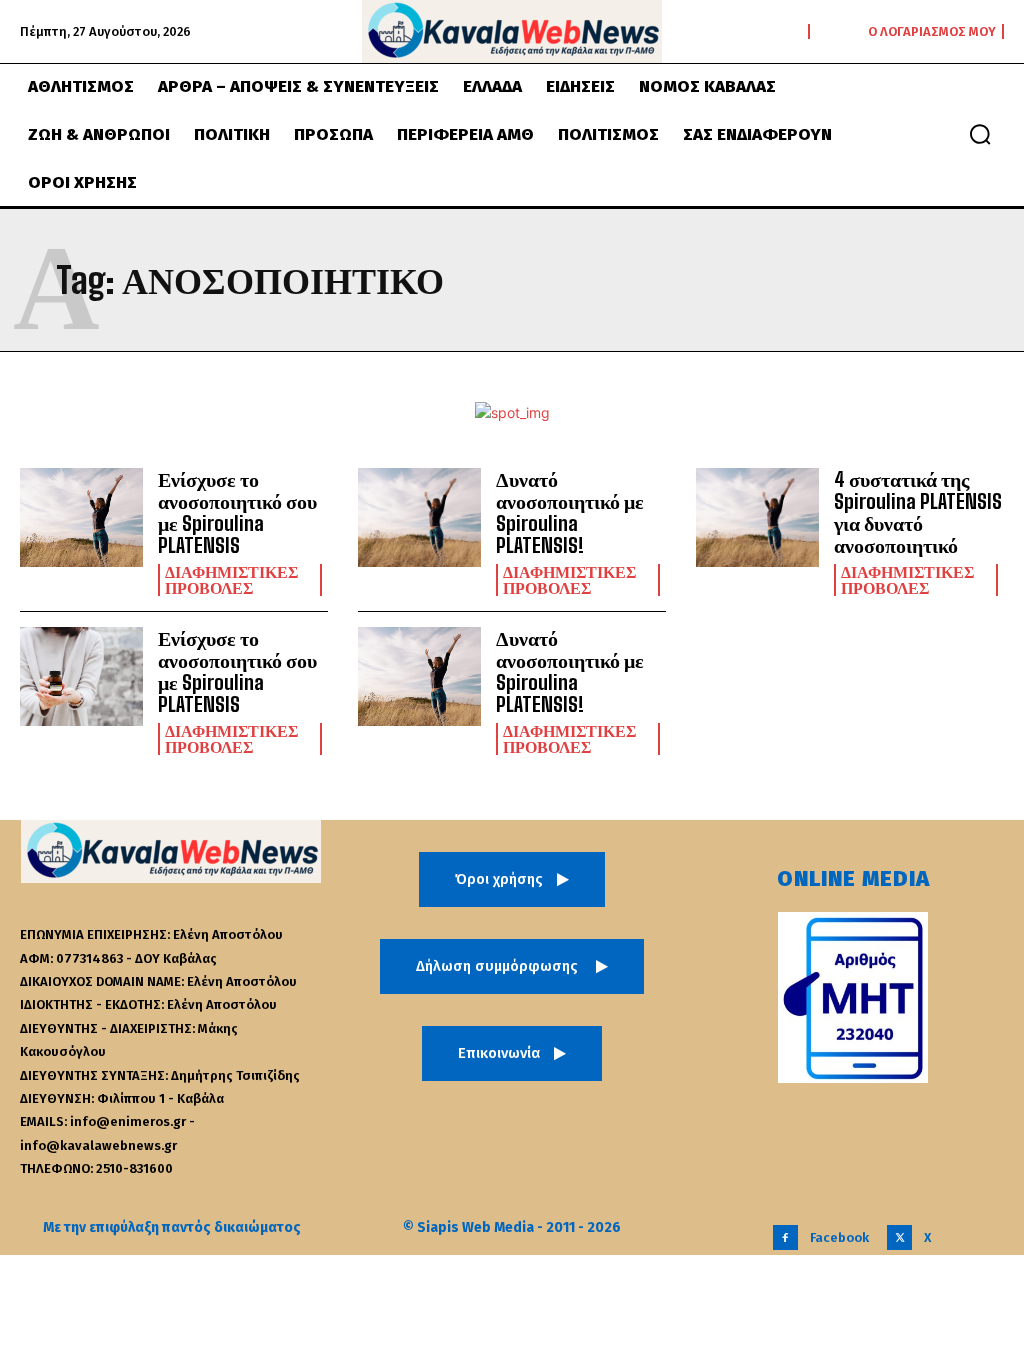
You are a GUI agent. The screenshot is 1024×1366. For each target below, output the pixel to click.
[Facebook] (785, 1237)
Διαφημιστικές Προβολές (231, 580)
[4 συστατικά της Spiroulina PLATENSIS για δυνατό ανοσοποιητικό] (757, 517)
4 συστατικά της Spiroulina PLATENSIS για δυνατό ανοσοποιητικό (918, 512)
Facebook (839, 1237)
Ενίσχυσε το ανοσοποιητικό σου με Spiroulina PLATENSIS (237, 512)
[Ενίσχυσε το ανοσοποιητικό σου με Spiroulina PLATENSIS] (81, 517)
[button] (980, 134)
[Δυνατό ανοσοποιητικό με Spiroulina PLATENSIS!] (419, 517)
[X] (899, 1237)
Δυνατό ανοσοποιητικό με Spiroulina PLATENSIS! (570, 512)
